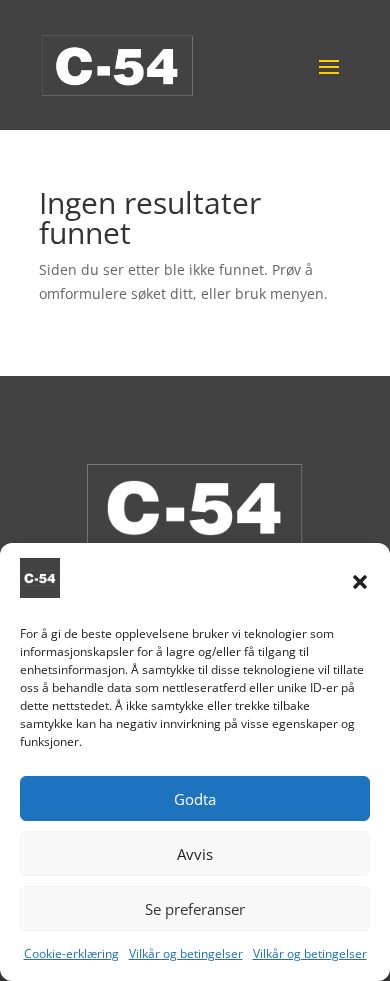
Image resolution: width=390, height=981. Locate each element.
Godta (195, 799)
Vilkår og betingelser (186, 953)
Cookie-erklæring (71, 953)
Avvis (195, 854)
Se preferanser (195, 909)
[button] (360, 582)
